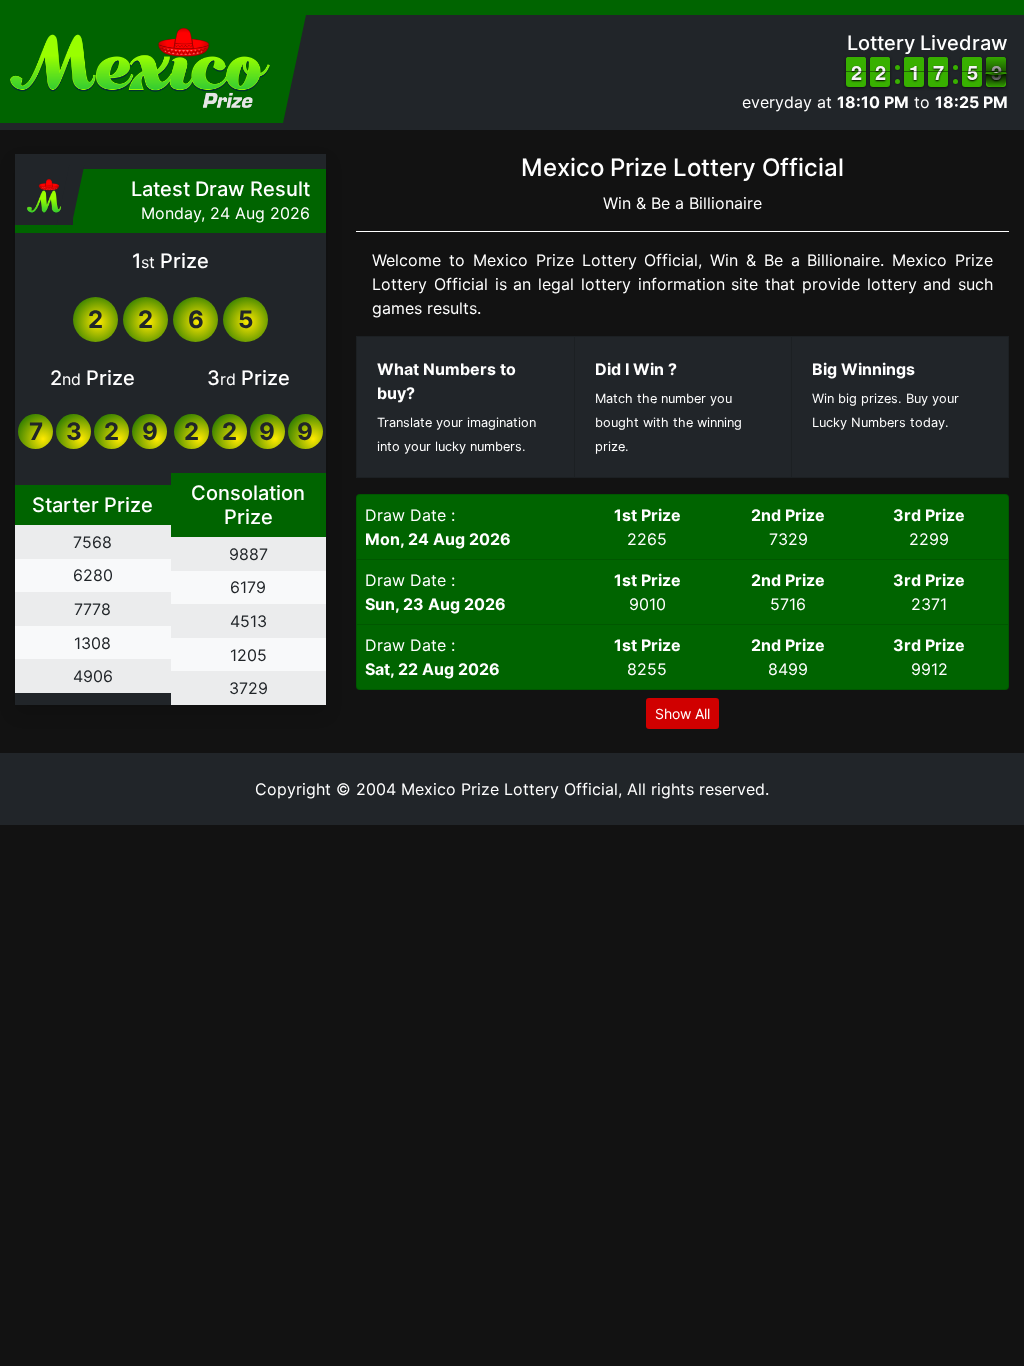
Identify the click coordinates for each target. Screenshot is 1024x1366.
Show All (682, 713)
